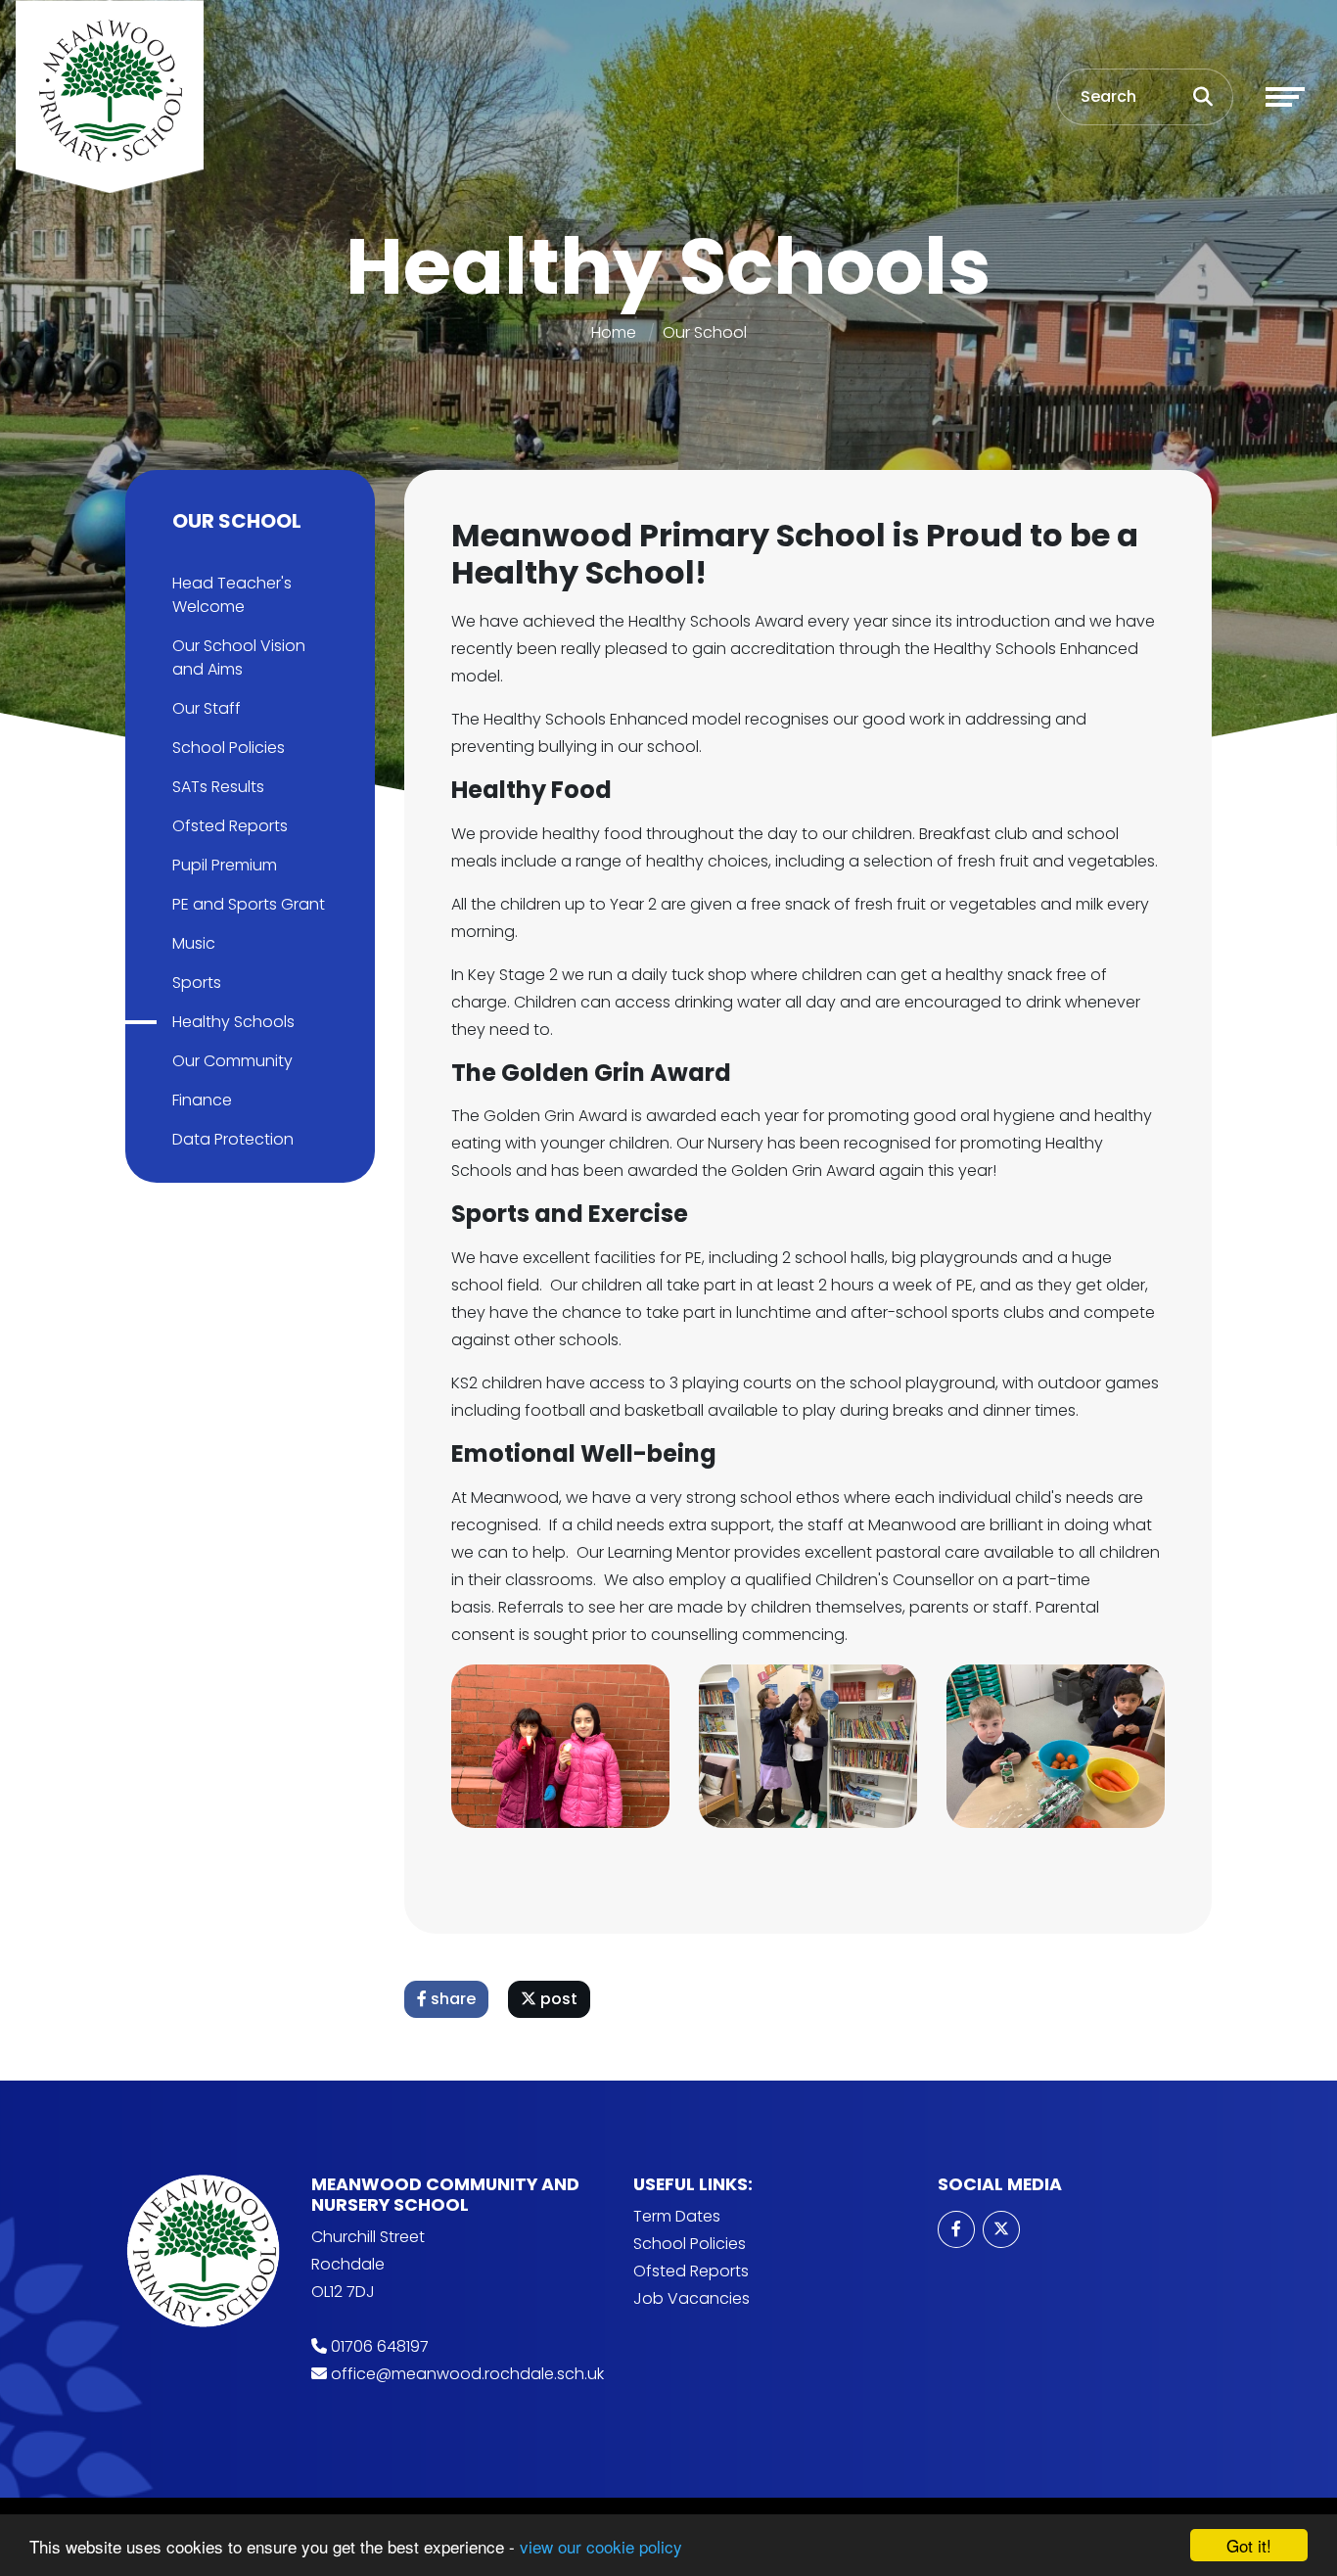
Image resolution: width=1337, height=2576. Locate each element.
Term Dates (677, 2216)
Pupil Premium (225, 865)
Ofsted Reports (230, 826)
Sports (197, 983)
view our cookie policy (601, 2546)
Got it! (1249, 2545)
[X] (1001, 2229)
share (451, 1999)
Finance (202, 1100)
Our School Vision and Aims (239, 657)
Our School (705, 332)
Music (194, 943)
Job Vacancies (692, 2298)
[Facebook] (956, 2229)
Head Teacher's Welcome (232, 595)
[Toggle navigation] (1285, 97)
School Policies (229, 748)
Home (614, 332)
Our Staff (207, 708)
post (557, 1999)
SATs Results (218, 787)
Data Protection (233, 1139)
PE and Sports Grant (249, 904)
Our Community (232, 1061)
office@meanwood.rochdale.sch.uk (467, 2374)
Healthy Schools (233, 1022)
